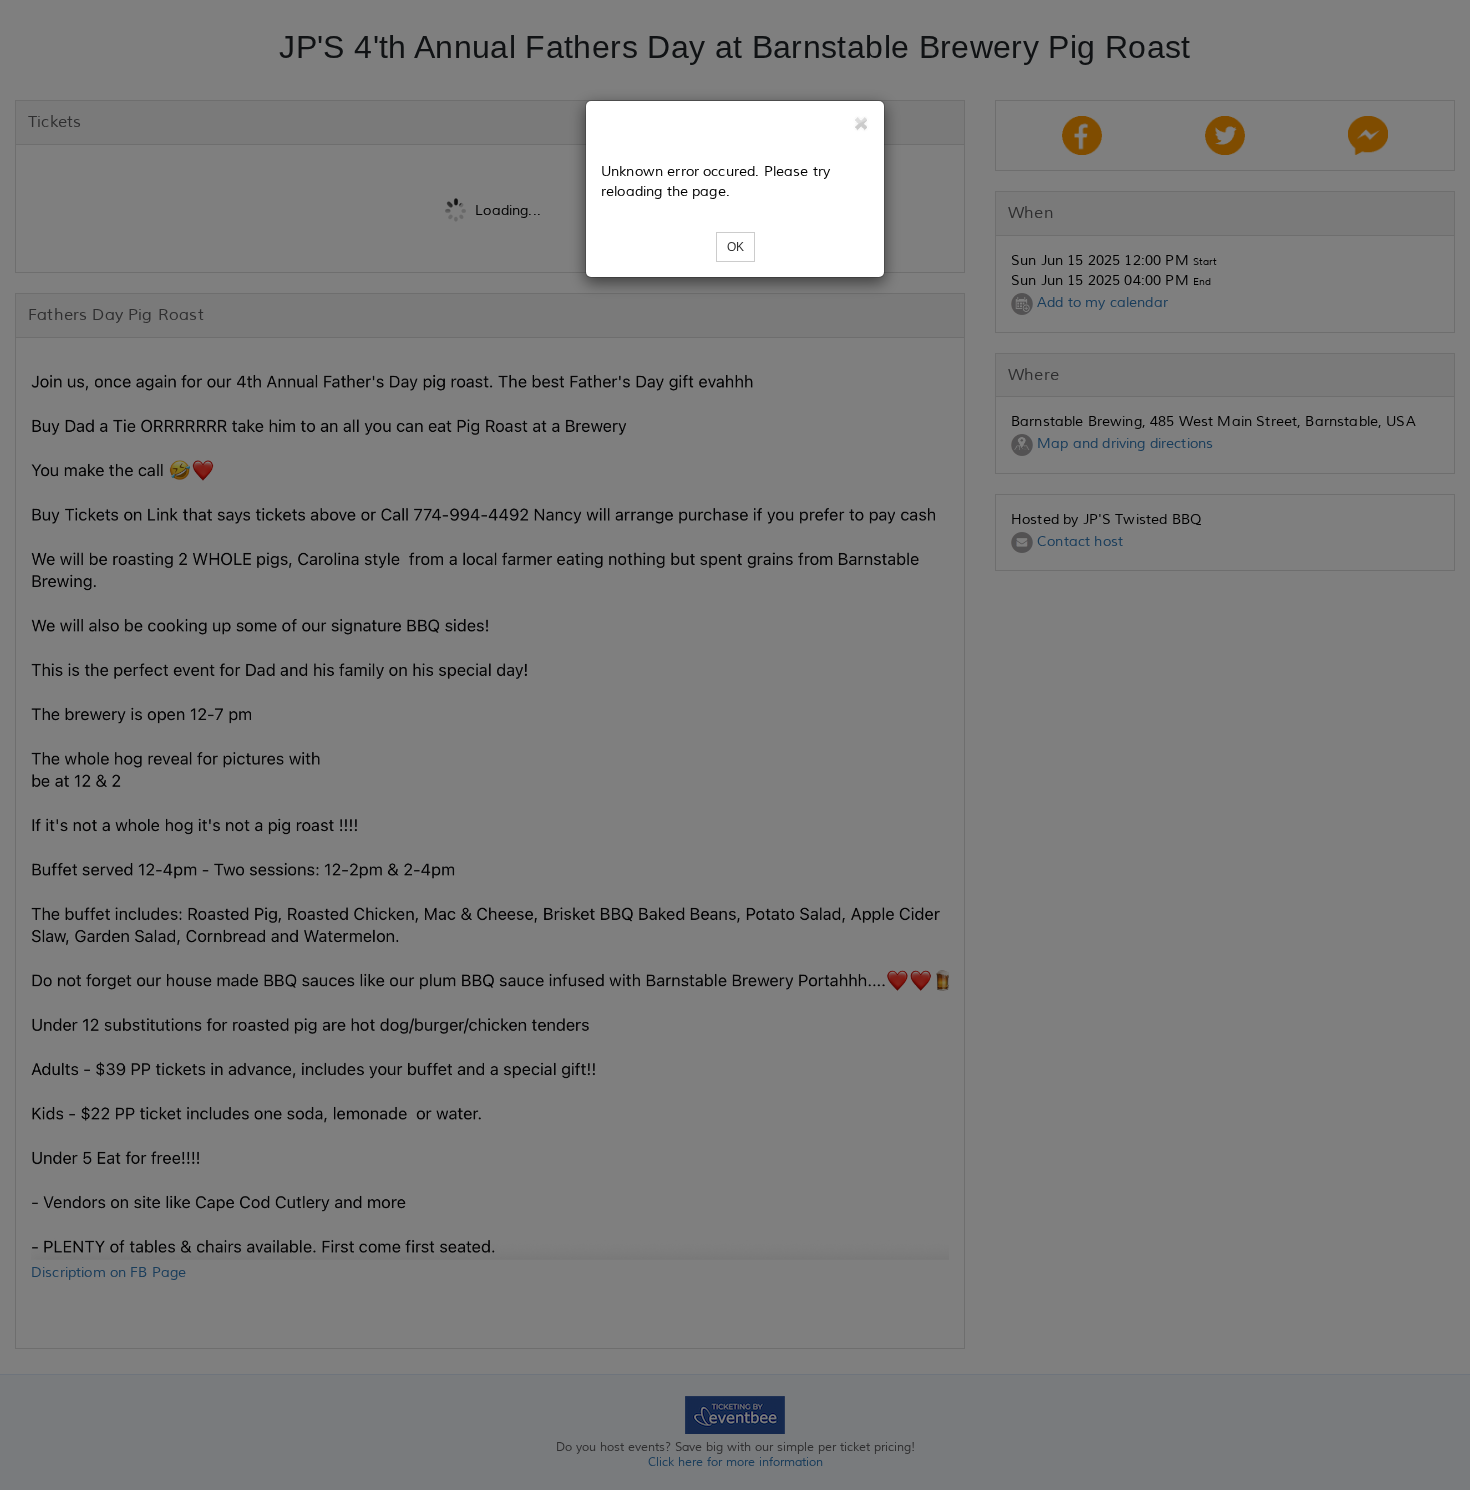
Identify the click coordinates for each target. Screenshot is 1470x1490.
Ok (735, 247)
